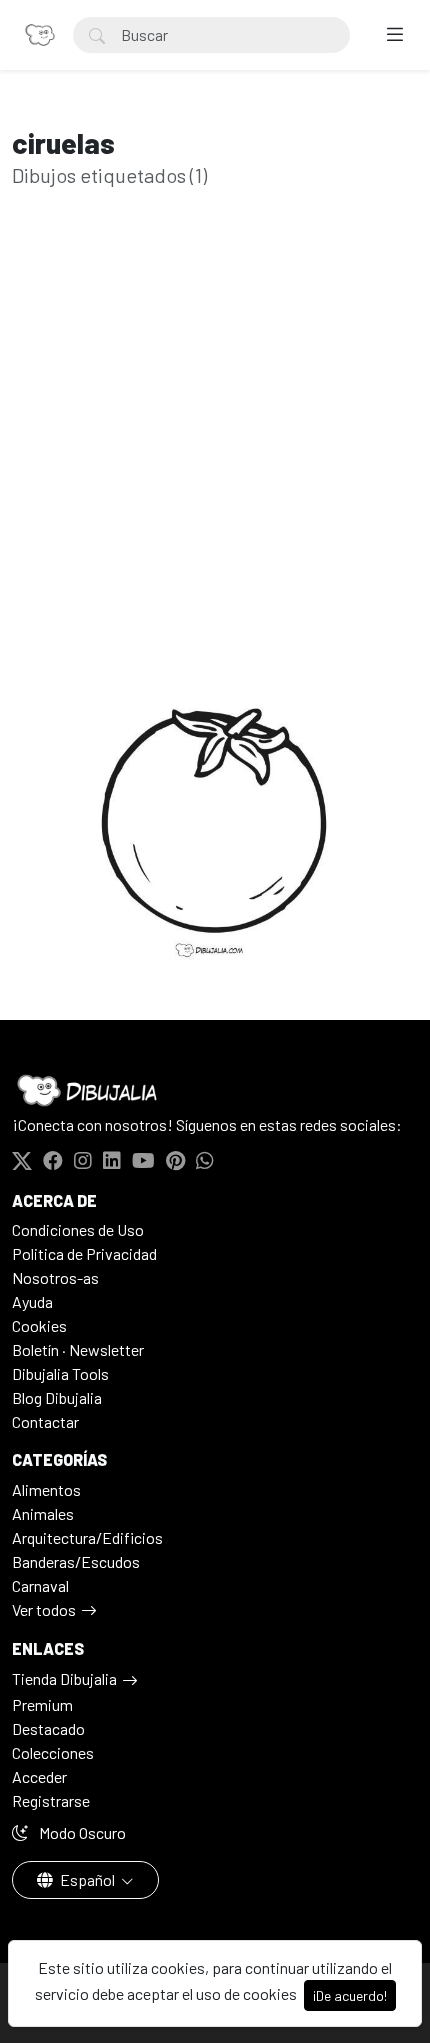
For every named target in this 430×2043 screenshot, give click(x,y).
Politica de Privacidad (84, 1253)
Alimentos (46, 1489)
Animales (43, 1513)
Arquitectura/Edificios (87, 1537)
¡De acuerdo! (350, 1995)
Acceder (39, 1776)
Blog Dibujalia (57, 1397)
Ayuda (32, 1301)
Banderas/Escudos (76, 1561)
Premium (42, 1704)
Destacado (48, 1728)
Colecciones (53, 1752)
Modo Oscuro (81, 1832)
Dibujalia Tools (60, 1373)
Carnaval (40, 1585)
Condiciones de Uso (78, 1229)
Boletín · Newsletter (78, 1349)
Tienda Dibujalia (64, 1678)
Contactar (45, 1421)
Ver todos (44, 1609)
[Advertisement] (215, 469)
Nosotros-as (55, 1277)
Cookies (39, 1325)
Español (87, 1879)
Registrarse (51, 1800)
